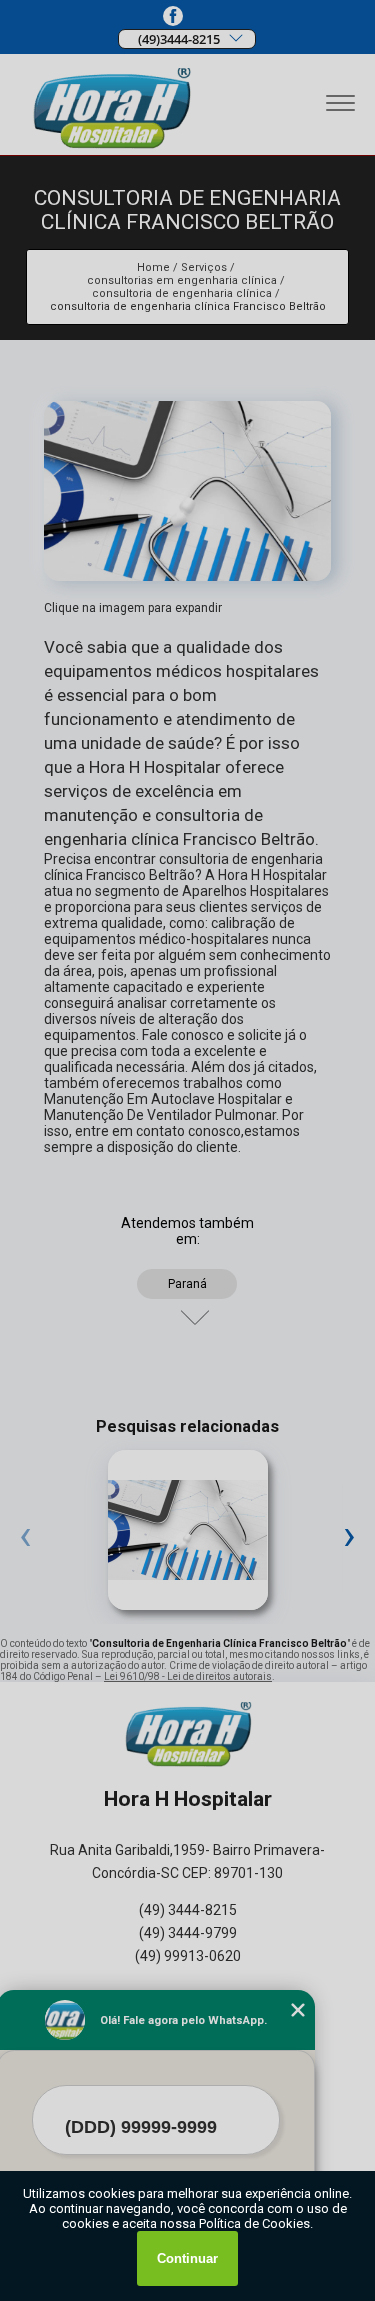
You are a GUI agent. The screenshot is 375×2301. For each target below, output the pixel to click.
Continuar (187, 2258)
